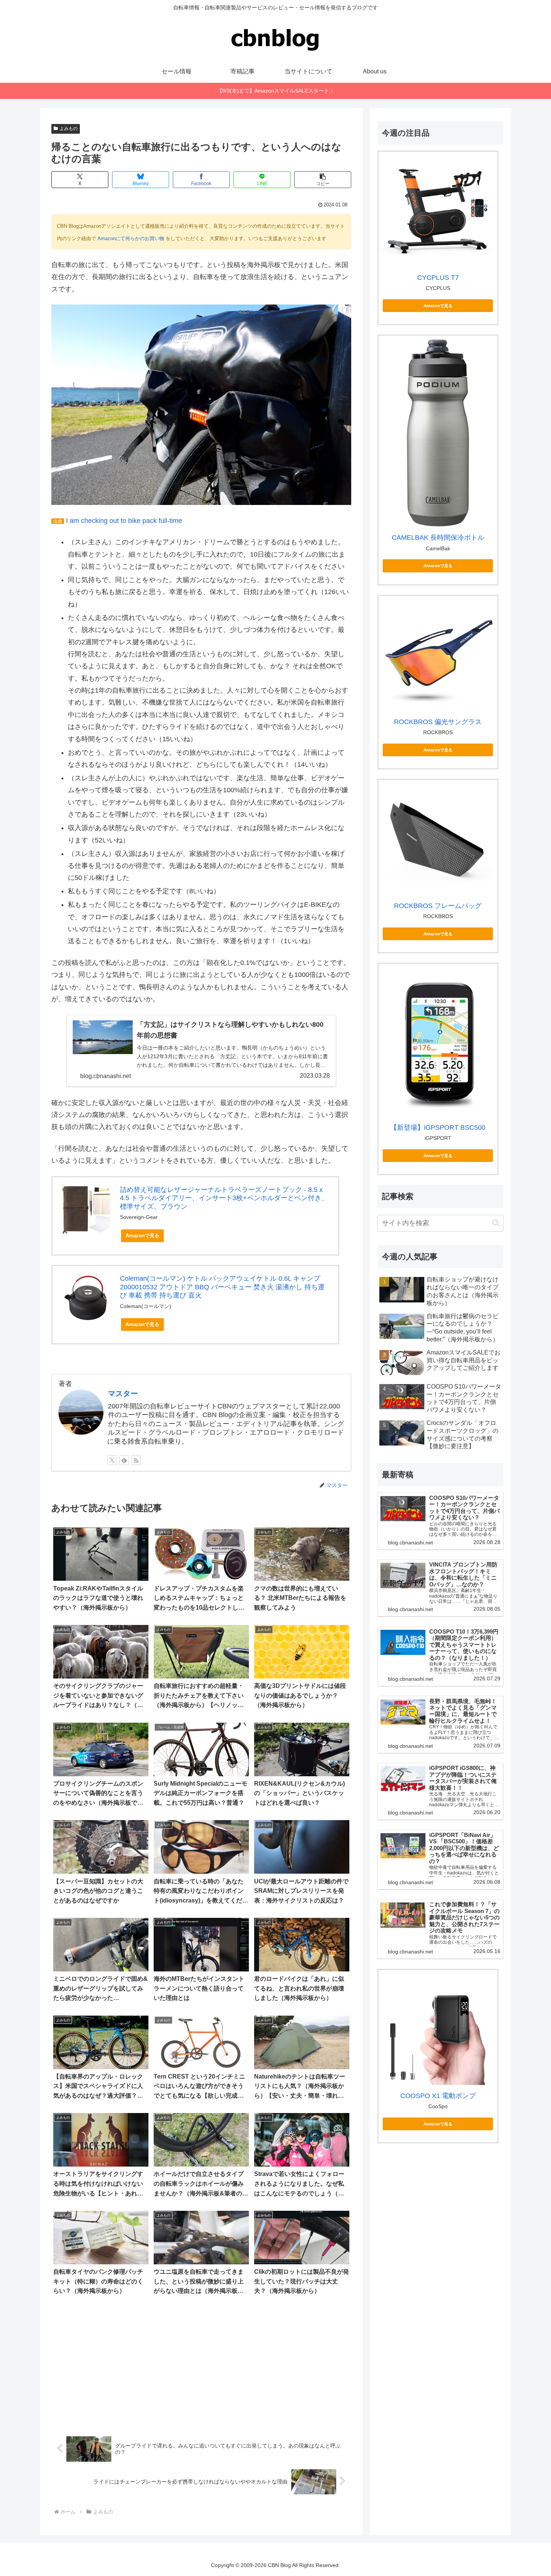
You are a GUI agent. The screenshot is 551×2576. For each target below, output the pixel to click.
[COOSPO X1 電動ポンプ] (438, 2029)
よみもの (69, 128)
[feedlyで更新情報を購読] (124, 1460)
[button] (323, 180)
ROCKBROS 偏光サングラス (438, 722)
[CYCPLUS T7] (438, 211)
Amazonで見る (142, 1236)
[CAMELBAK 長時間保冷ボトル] (438, 433)
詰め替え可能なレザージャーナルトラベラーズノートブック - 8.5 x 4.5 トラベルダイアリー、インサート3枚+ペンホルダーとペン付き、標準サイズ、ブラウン (224, 1198)
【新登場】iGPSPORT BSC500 (438, 1127)
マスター (123, 1393)
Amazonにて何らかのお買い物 (131, 238)
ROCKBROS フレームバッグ (438, 906)
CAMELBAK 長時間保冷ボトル (438, 538)
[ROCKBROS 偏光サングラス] (438, 655)
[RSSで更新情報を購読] (136, 1460)
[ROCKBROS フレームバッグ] (438, 839)
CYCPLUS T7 (438, 278)
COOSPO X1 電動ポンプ (438, 2095)
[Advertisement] (201, 2366)
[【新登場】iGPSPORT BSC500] (438, 1042)
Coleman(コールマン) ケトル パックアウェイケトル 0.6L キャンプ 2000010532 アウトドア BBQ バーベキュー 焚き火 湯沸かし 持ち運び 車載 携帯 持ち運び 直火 (222, 1287)
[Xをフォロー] (112, 1460)
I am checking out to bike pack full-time (124, 521)
